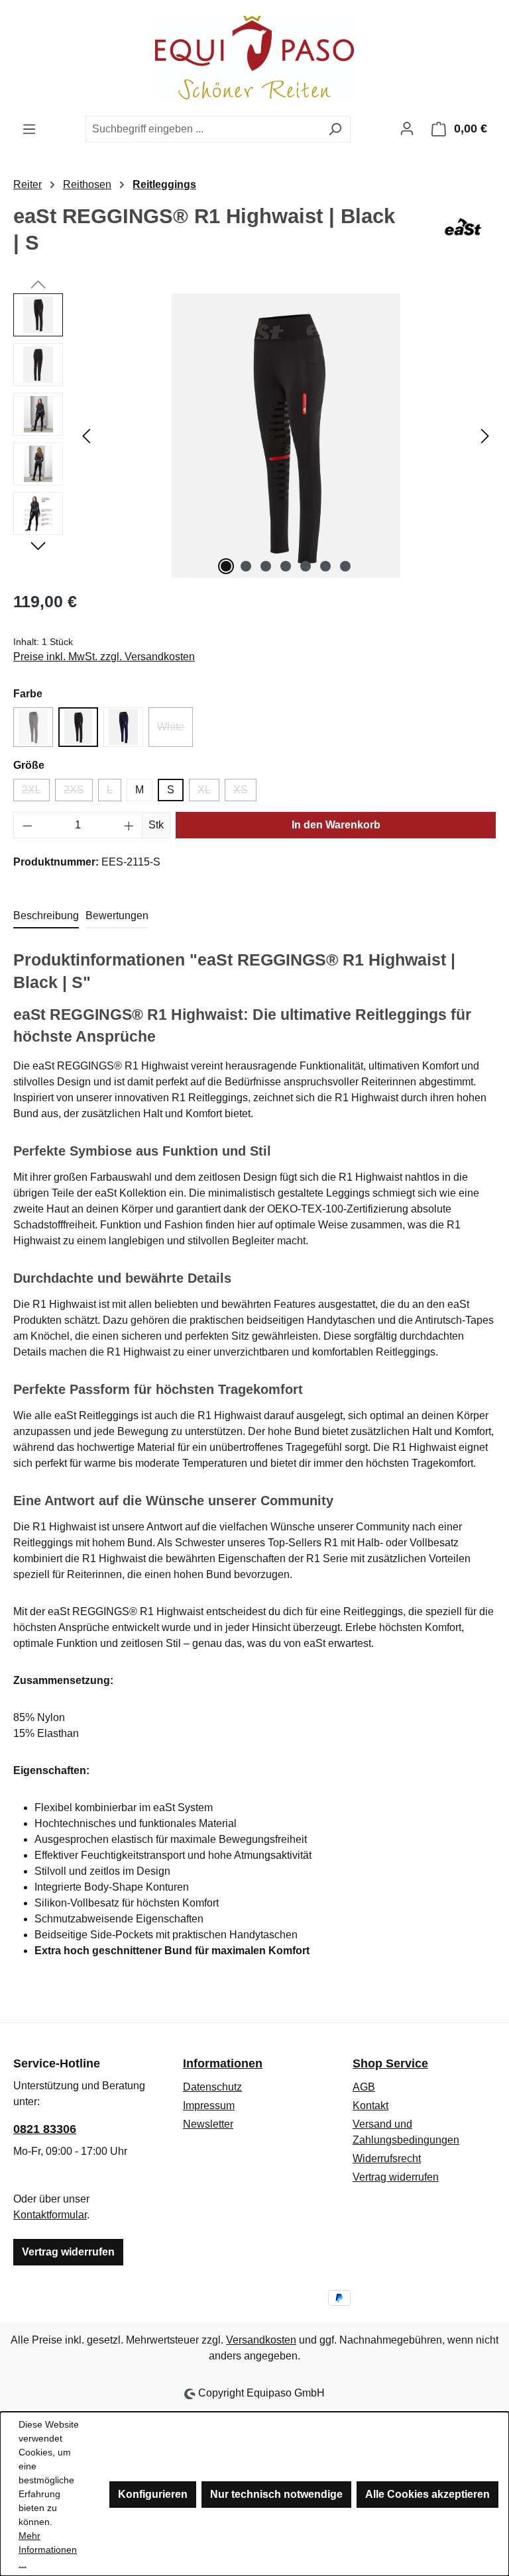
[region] (254, 436)
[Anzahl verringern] (27, 825)
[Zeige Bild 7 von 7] (345, 566)
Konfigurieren (153, 2494)
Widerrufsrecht (387, 2158)
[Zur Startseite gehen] (254, 58)
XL (208, 793)
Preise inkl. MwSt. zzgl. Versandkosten (104, 657)
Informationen (223, 2063)
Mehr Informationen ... (48, 2550)
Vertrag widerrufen (68, 2252)
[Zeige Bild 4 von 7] (286, 566)
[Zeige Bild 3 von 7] (266, 566)
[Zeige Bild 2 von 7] (246, 566)
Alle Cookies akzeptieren (427, 2494)
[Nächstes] (485, 436)
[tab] (46, 916)
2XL (36, 793)
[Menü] (29, 129)
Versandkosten (261, 2340)
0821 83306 (45, 2129)
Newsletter (208, 2124)
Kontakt (370, 2105)
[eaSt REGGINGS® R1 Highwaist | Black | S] (286, 436)
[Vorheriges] (86, 436)
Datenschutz (212, 2087)
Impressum (209, 2105)
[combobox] (203, 129)
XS (245, 793)
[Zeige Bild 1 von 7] (226, 566)
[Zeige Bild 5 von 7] (306, 566)
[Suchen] (335, 129)
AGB (364, 2087)
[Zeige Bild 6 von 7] (325, 566)
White (175, 731)
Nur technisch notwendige (276, 2494)
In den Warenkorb (336, 825)
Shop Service (390, 2063)
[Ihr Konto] (407, 128)
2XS (78, 793)
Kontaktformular (50, 2215)
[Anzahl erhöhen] (129, 825)
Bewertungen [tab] (117, 916)
